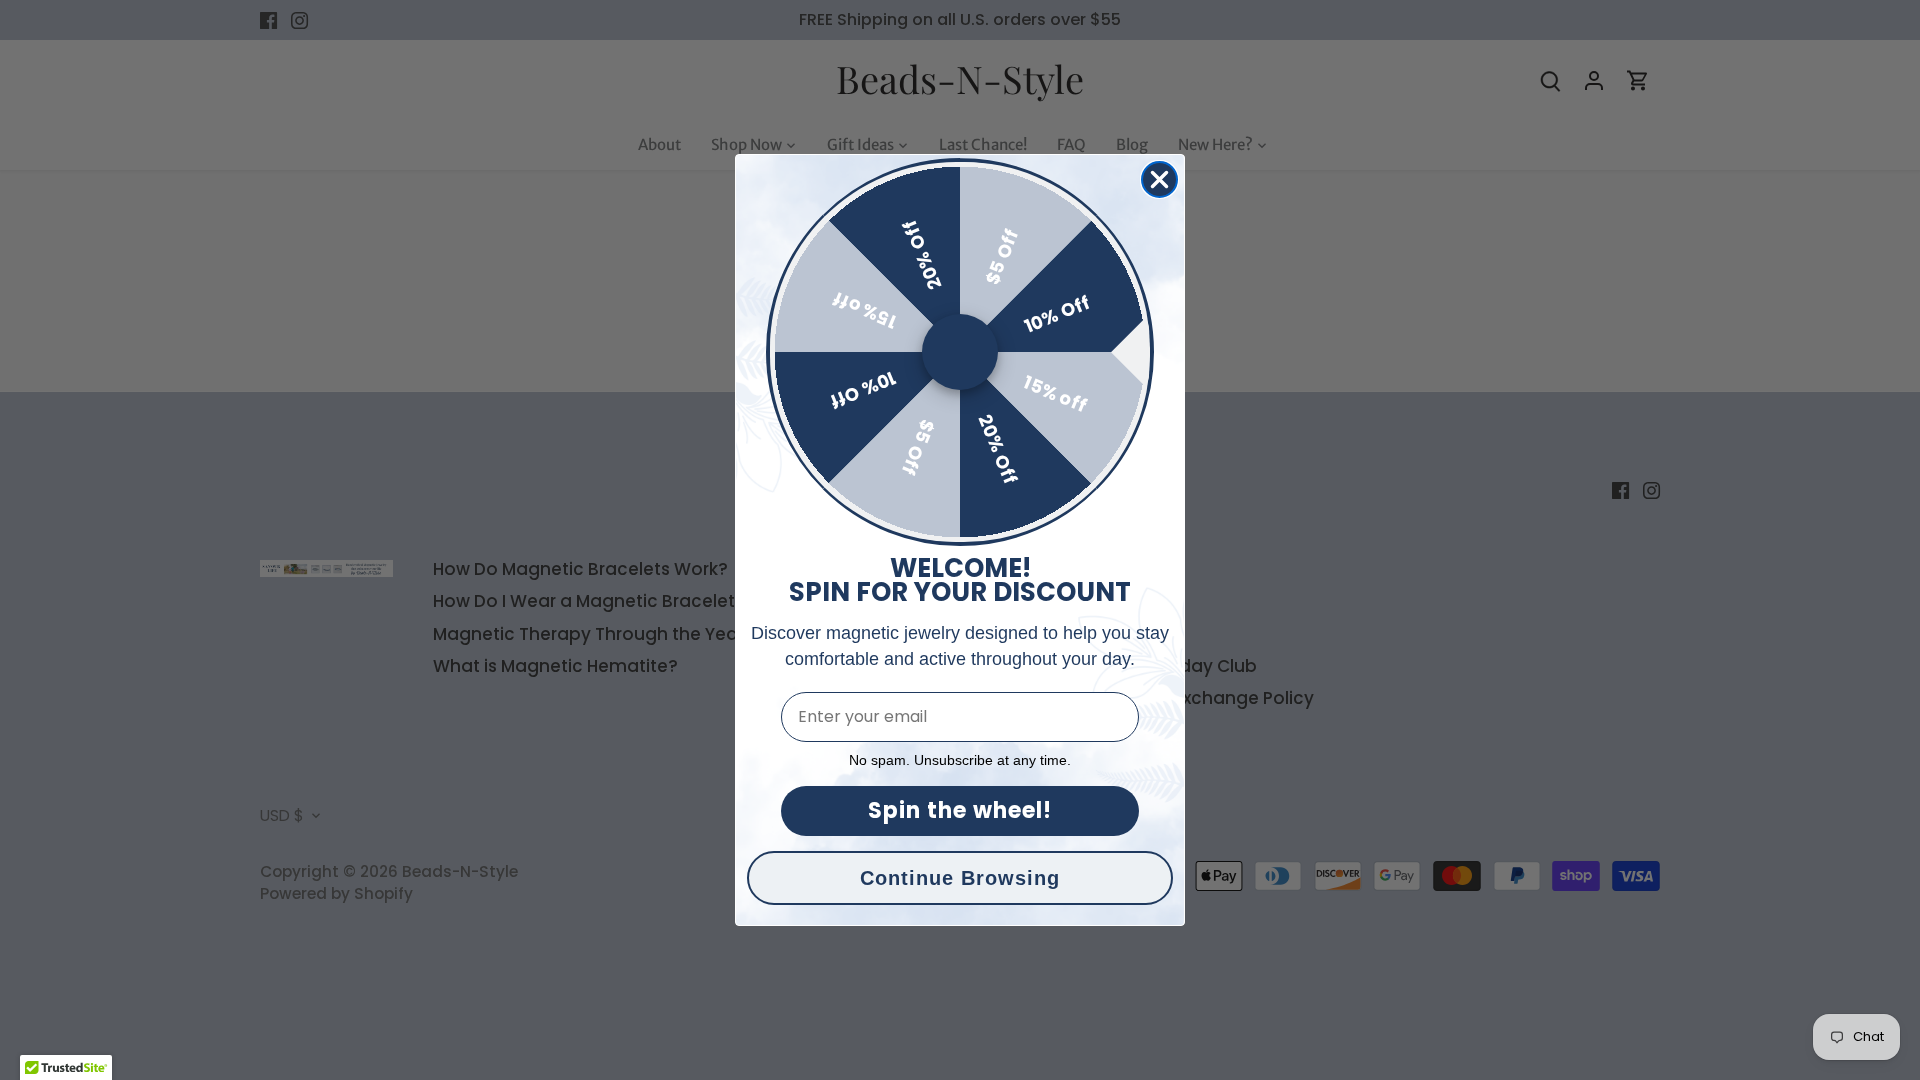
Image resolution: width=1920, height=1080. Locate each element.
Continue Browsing (960, 878)
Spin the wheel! (960, 810)
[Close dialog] (1159, 179)
